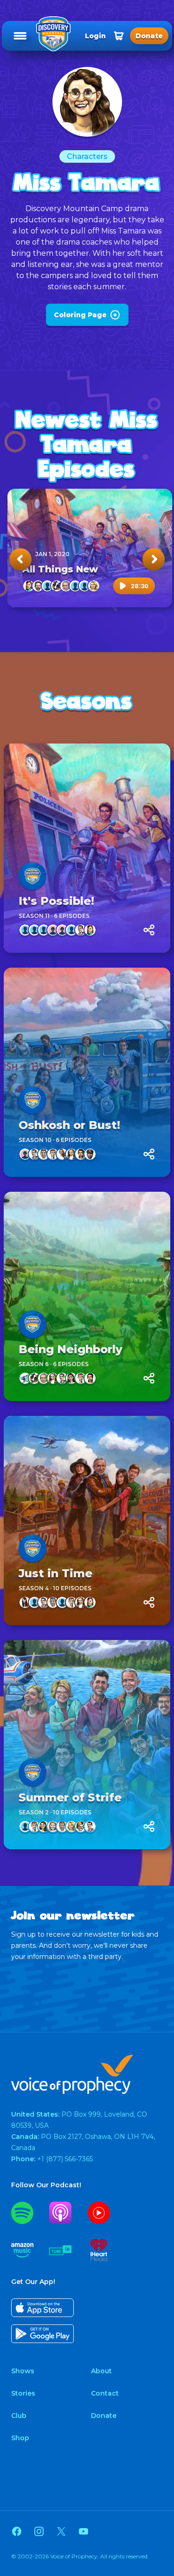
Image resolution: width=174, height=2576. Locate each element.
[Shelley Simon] (81, 1826)
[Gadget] (57, 586)
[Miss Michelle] (62, 1154)
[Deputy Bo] (47, 586)
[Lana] (71, 1154)
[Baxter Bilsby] (34, 1602)
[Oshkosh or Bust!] (87, 1072)
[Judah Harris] (53, 1154)
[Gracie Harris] (71, 1378)
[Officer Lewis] (90, 1154)
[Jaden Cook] (84, 586)
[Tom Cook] (71, 930)
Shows (23, 2371)
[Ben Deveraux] (25, 1826)
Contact (105, 2393)
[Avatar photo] (32, 876)
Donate (104, 2416)
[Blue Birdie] (25, 1378)
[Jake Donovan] (81, 930)
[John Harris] (62, 1602)
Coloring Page (80, 315)
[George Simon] (66, 586)
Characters (87, 156)
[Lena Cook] (62, 930)
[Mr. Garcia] (44, 1154)
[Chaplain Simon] (38, 586)
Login (95, 36)
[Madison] (25, 1154)
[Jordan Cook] (44, 930)
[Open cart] (119, 36)
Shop (20, 2438)
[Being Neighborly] (87, 1296)
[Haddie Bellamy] (25, 1602)
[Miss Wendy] (53, 1826)
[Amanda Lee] (29, 586)
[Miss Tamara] (44, 1826)
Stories (23, 2393)
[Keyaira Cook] (53, 930)
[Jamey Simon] (94, 586)
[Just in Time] (87, 1520)
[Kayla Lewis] (81, 1154)
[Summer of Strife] (87, 1745)
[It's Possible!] (87, 848)
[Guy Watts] (75, 586)
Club (19, 2416)
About (101, 2371)
